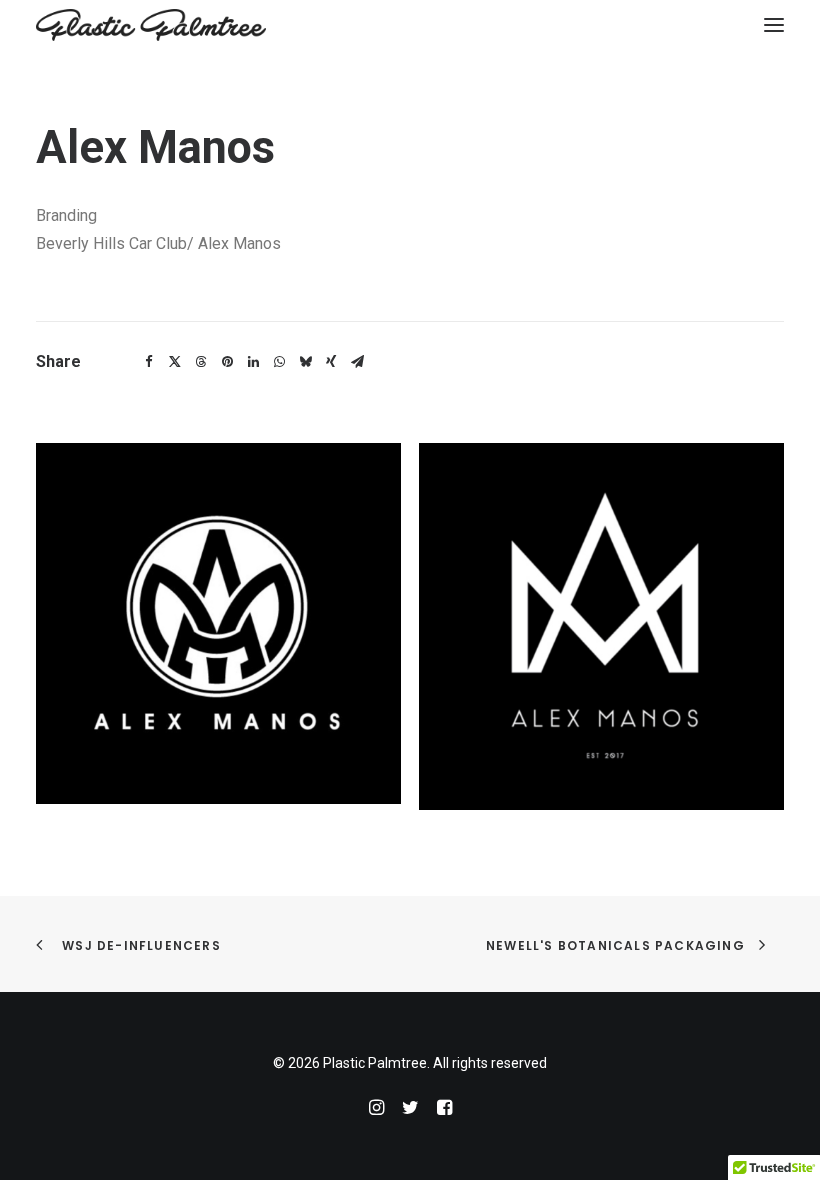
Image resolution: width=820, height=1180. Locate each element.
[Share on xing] (331, 362)
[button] (774, 25)
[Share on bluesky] (305, 362)
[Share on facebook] (149, 362)
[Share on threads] (201, 362)
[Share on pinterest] (227, 362)
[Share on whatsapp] (279, 362)
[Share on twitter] (175, 362)
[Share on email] (357, 362)
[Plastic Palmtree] (151, 25)
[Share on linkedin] (253, 362)
